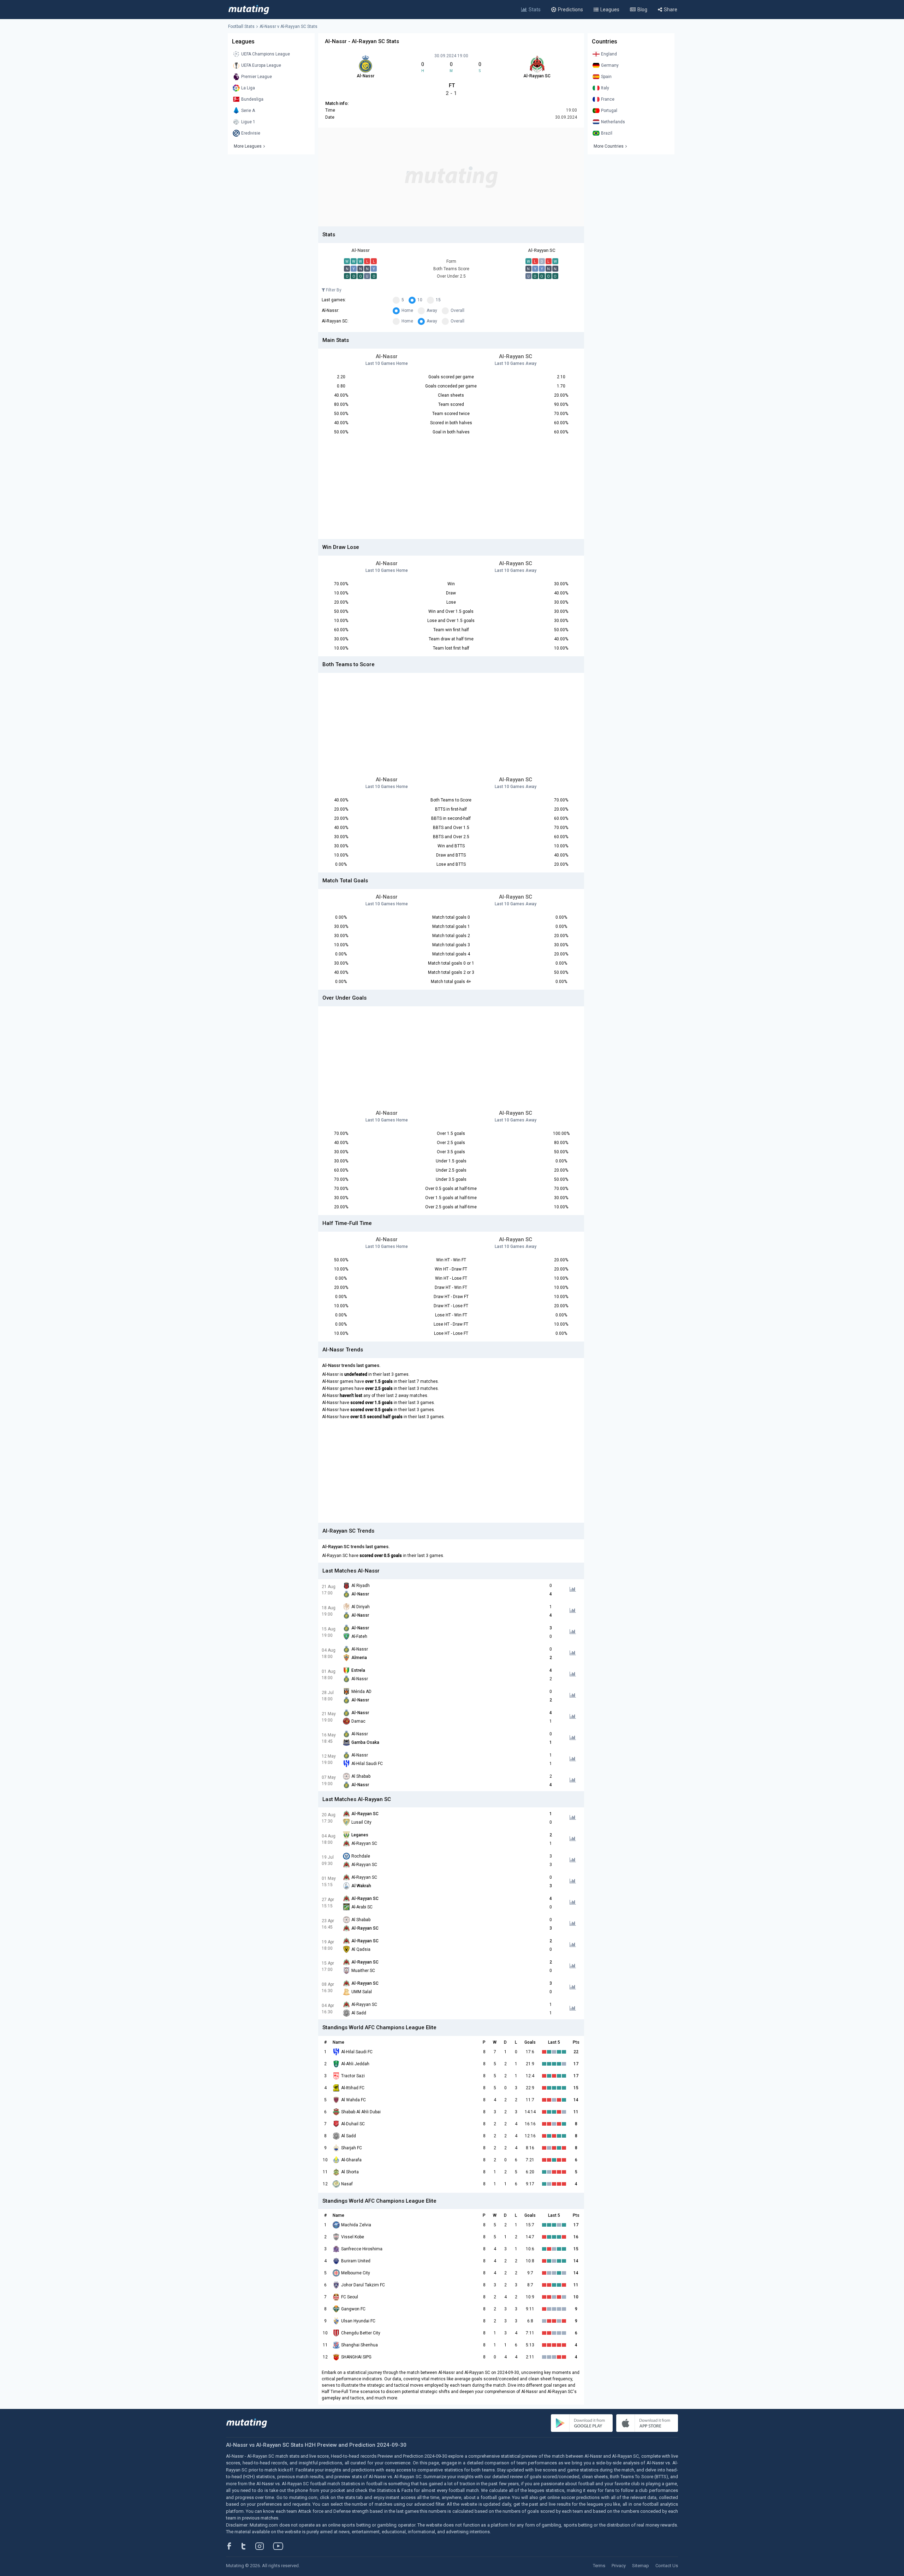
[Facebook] (233, 2546)
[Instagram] (265, 2546)
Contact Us (667, 2566)
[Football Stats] (249, 10)
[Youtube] (281, 2546)
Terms (599, 2566)
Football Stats (241, 26)
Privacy (619, 2566)
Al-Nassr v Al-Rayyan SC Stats (289, 26)
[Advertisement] (451, 177)
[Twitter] (248, 2546)
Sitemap (641, 2566)
